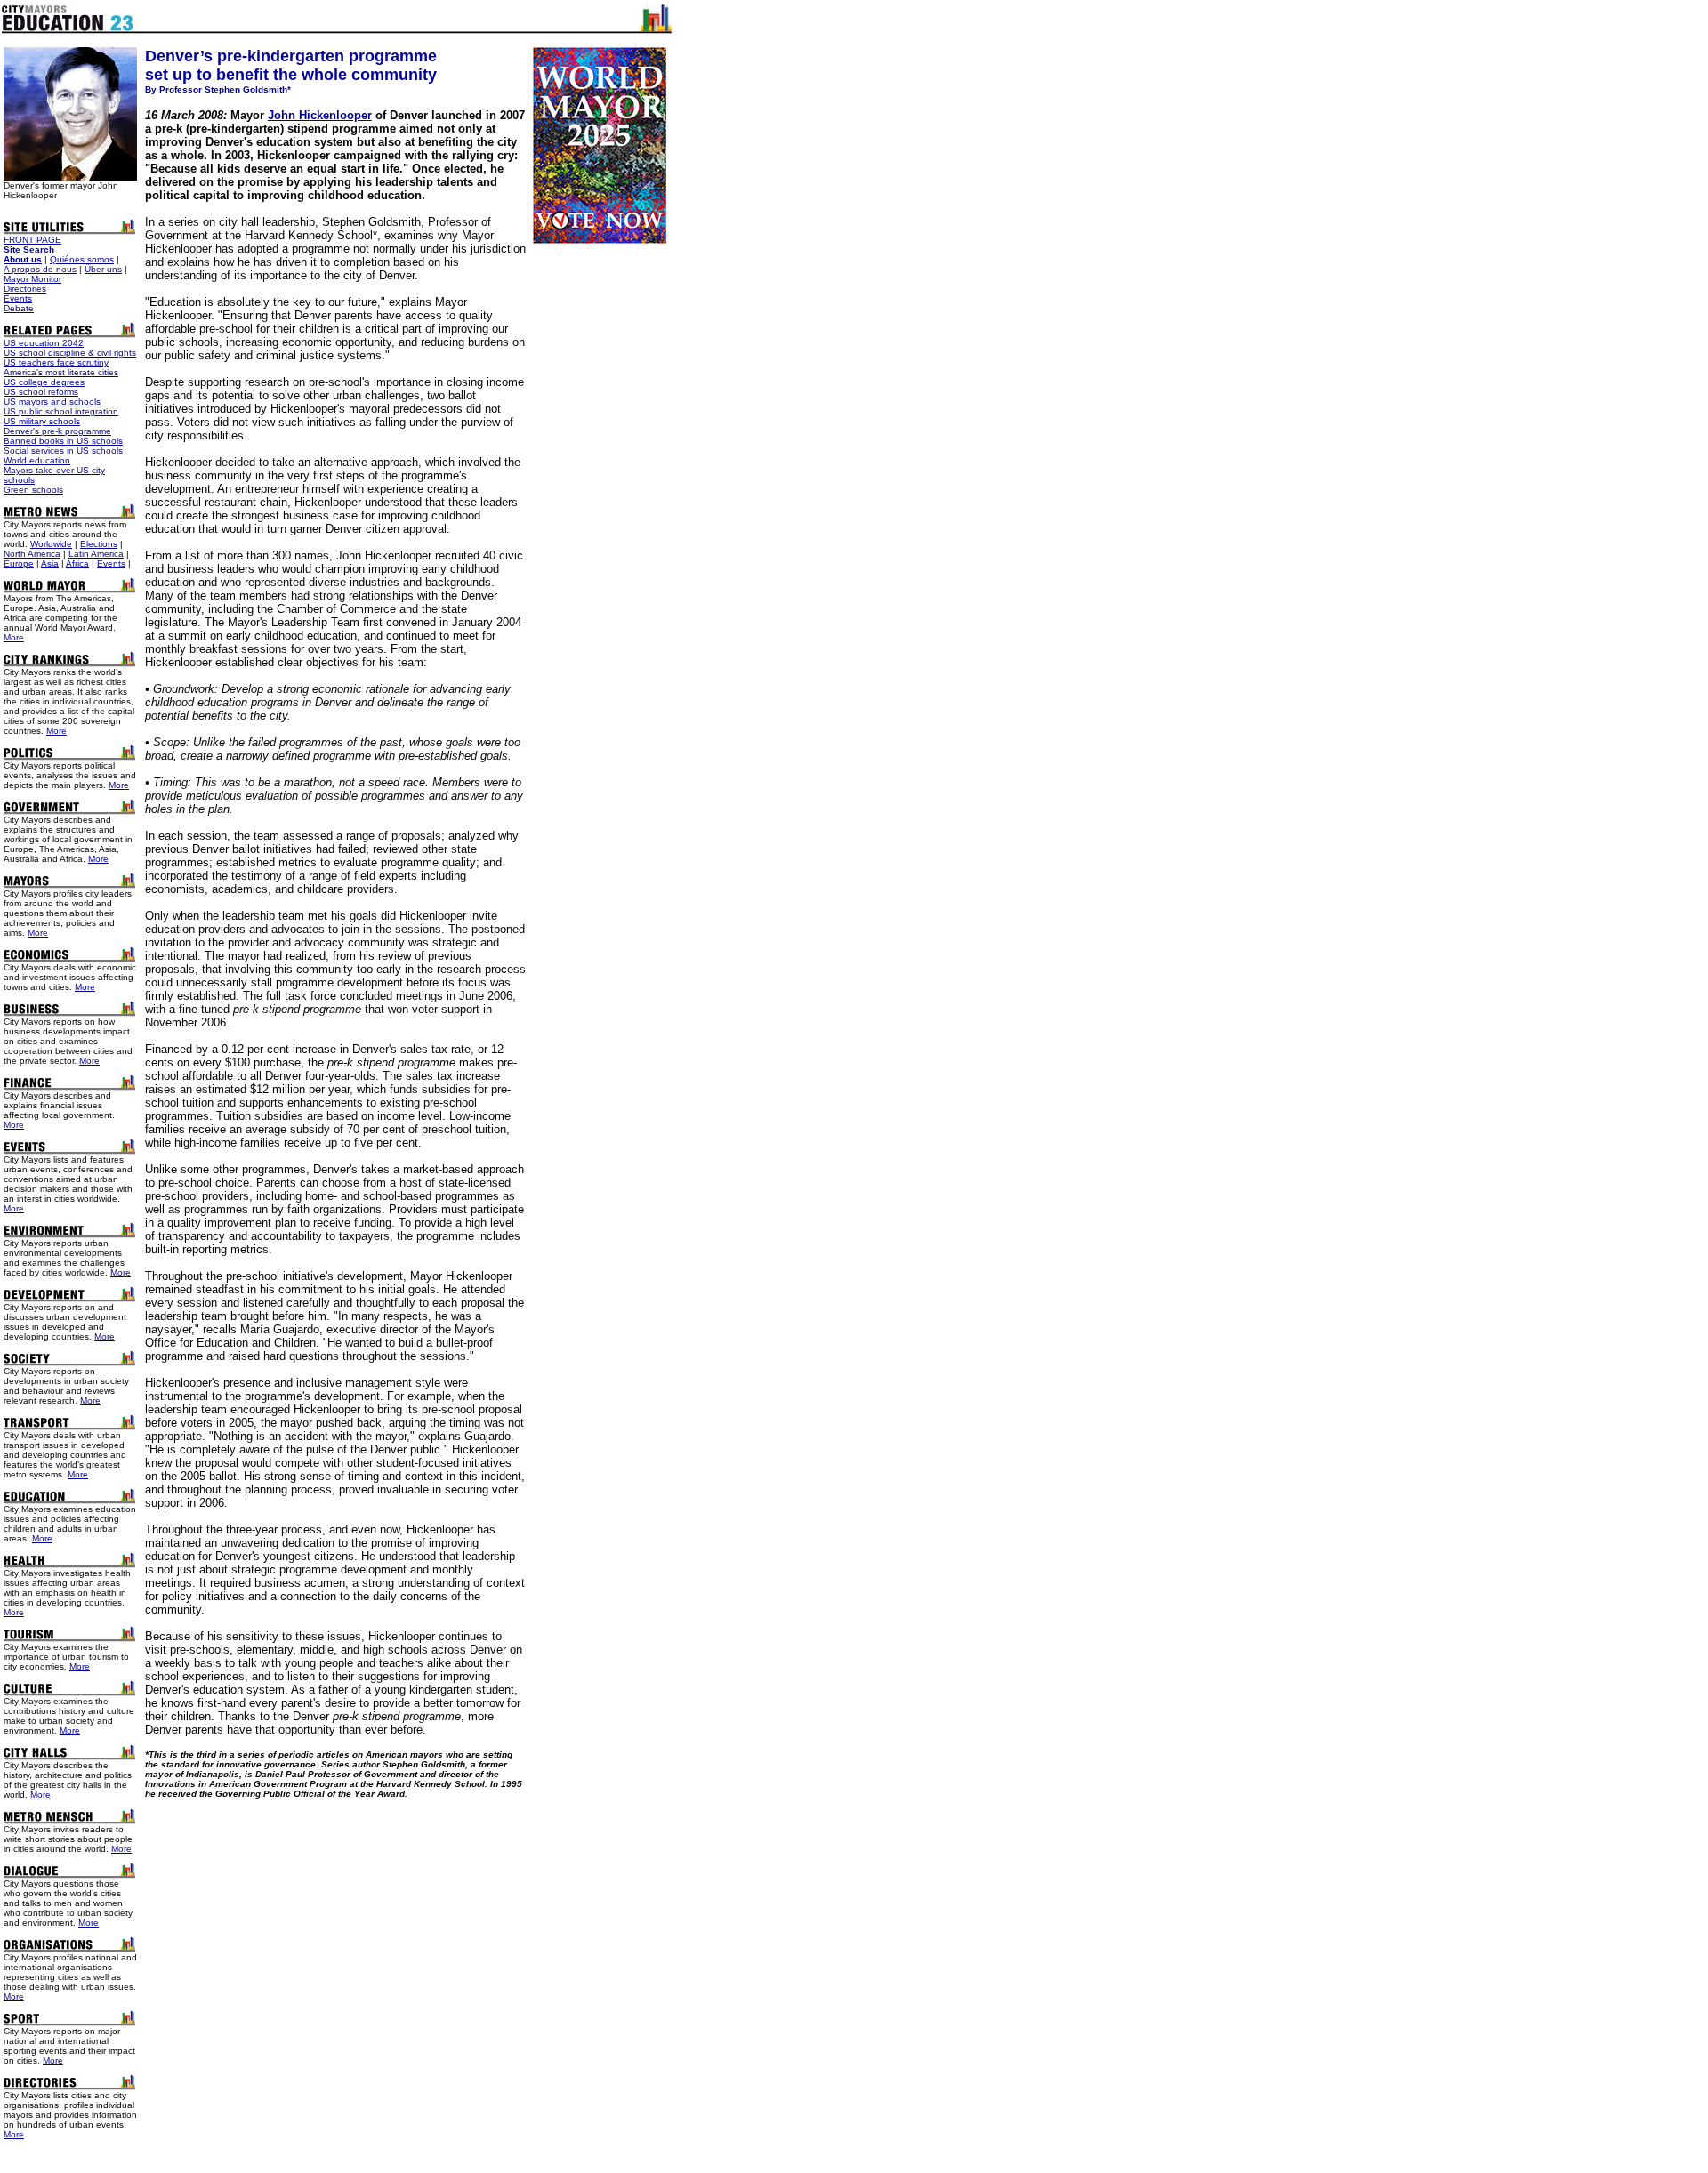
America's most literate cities (61, 372)
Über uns (103, 269)
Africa (77, 563)
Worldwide (51, 544)
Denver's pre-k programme (57, 431)
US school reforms (41, 392)
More (14, 637)
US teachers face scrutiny (56, 362)
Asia (50, 563)
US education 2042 (44, 343)
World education (37, 460)
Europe (19, 563)
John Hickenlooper (320, 115)
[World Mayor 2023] (600, 239)
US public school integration (61, 411)
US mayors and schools (52, 402)
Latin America (96, 554)
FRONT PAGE (32, 240)
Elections (99, 544)
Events (18, 298)
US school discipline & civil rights (70, 353)
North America (32, 554)
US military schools (42, 421)
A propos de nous (40, 269)
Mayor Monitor (32, 279)
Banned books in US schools (63, 441)
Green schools (33, 490)
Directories (25, 289)
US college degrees (44, 382)
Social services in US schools (63, 451)
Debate (19, 308)
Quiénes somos (82, 259)
